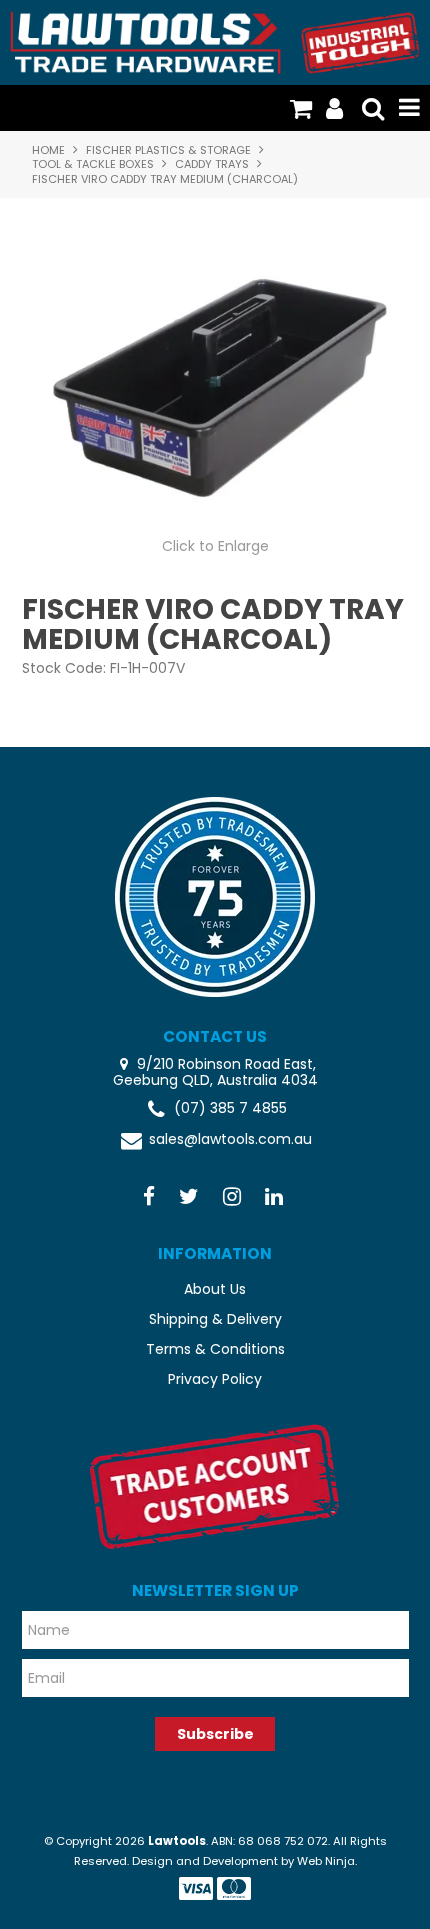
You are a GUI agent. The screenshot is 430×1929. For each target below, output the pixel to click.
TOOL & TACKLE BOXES (93, 164)
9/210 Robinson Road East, (224, 1064)
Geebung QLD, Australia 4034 (215, 1080)
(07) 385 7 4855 (230, 1108)
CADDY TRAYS (212, 164)
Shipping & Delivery (215, 1319)
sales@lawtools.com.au (230, 1139)
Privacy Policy (215, 1379)
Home (48, 150)
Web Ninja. (327, 1861)
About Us (215, 1289)
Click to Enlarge (215, 546)
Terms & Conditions (215, 1349)
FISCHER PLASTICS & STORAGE (168, 150)
